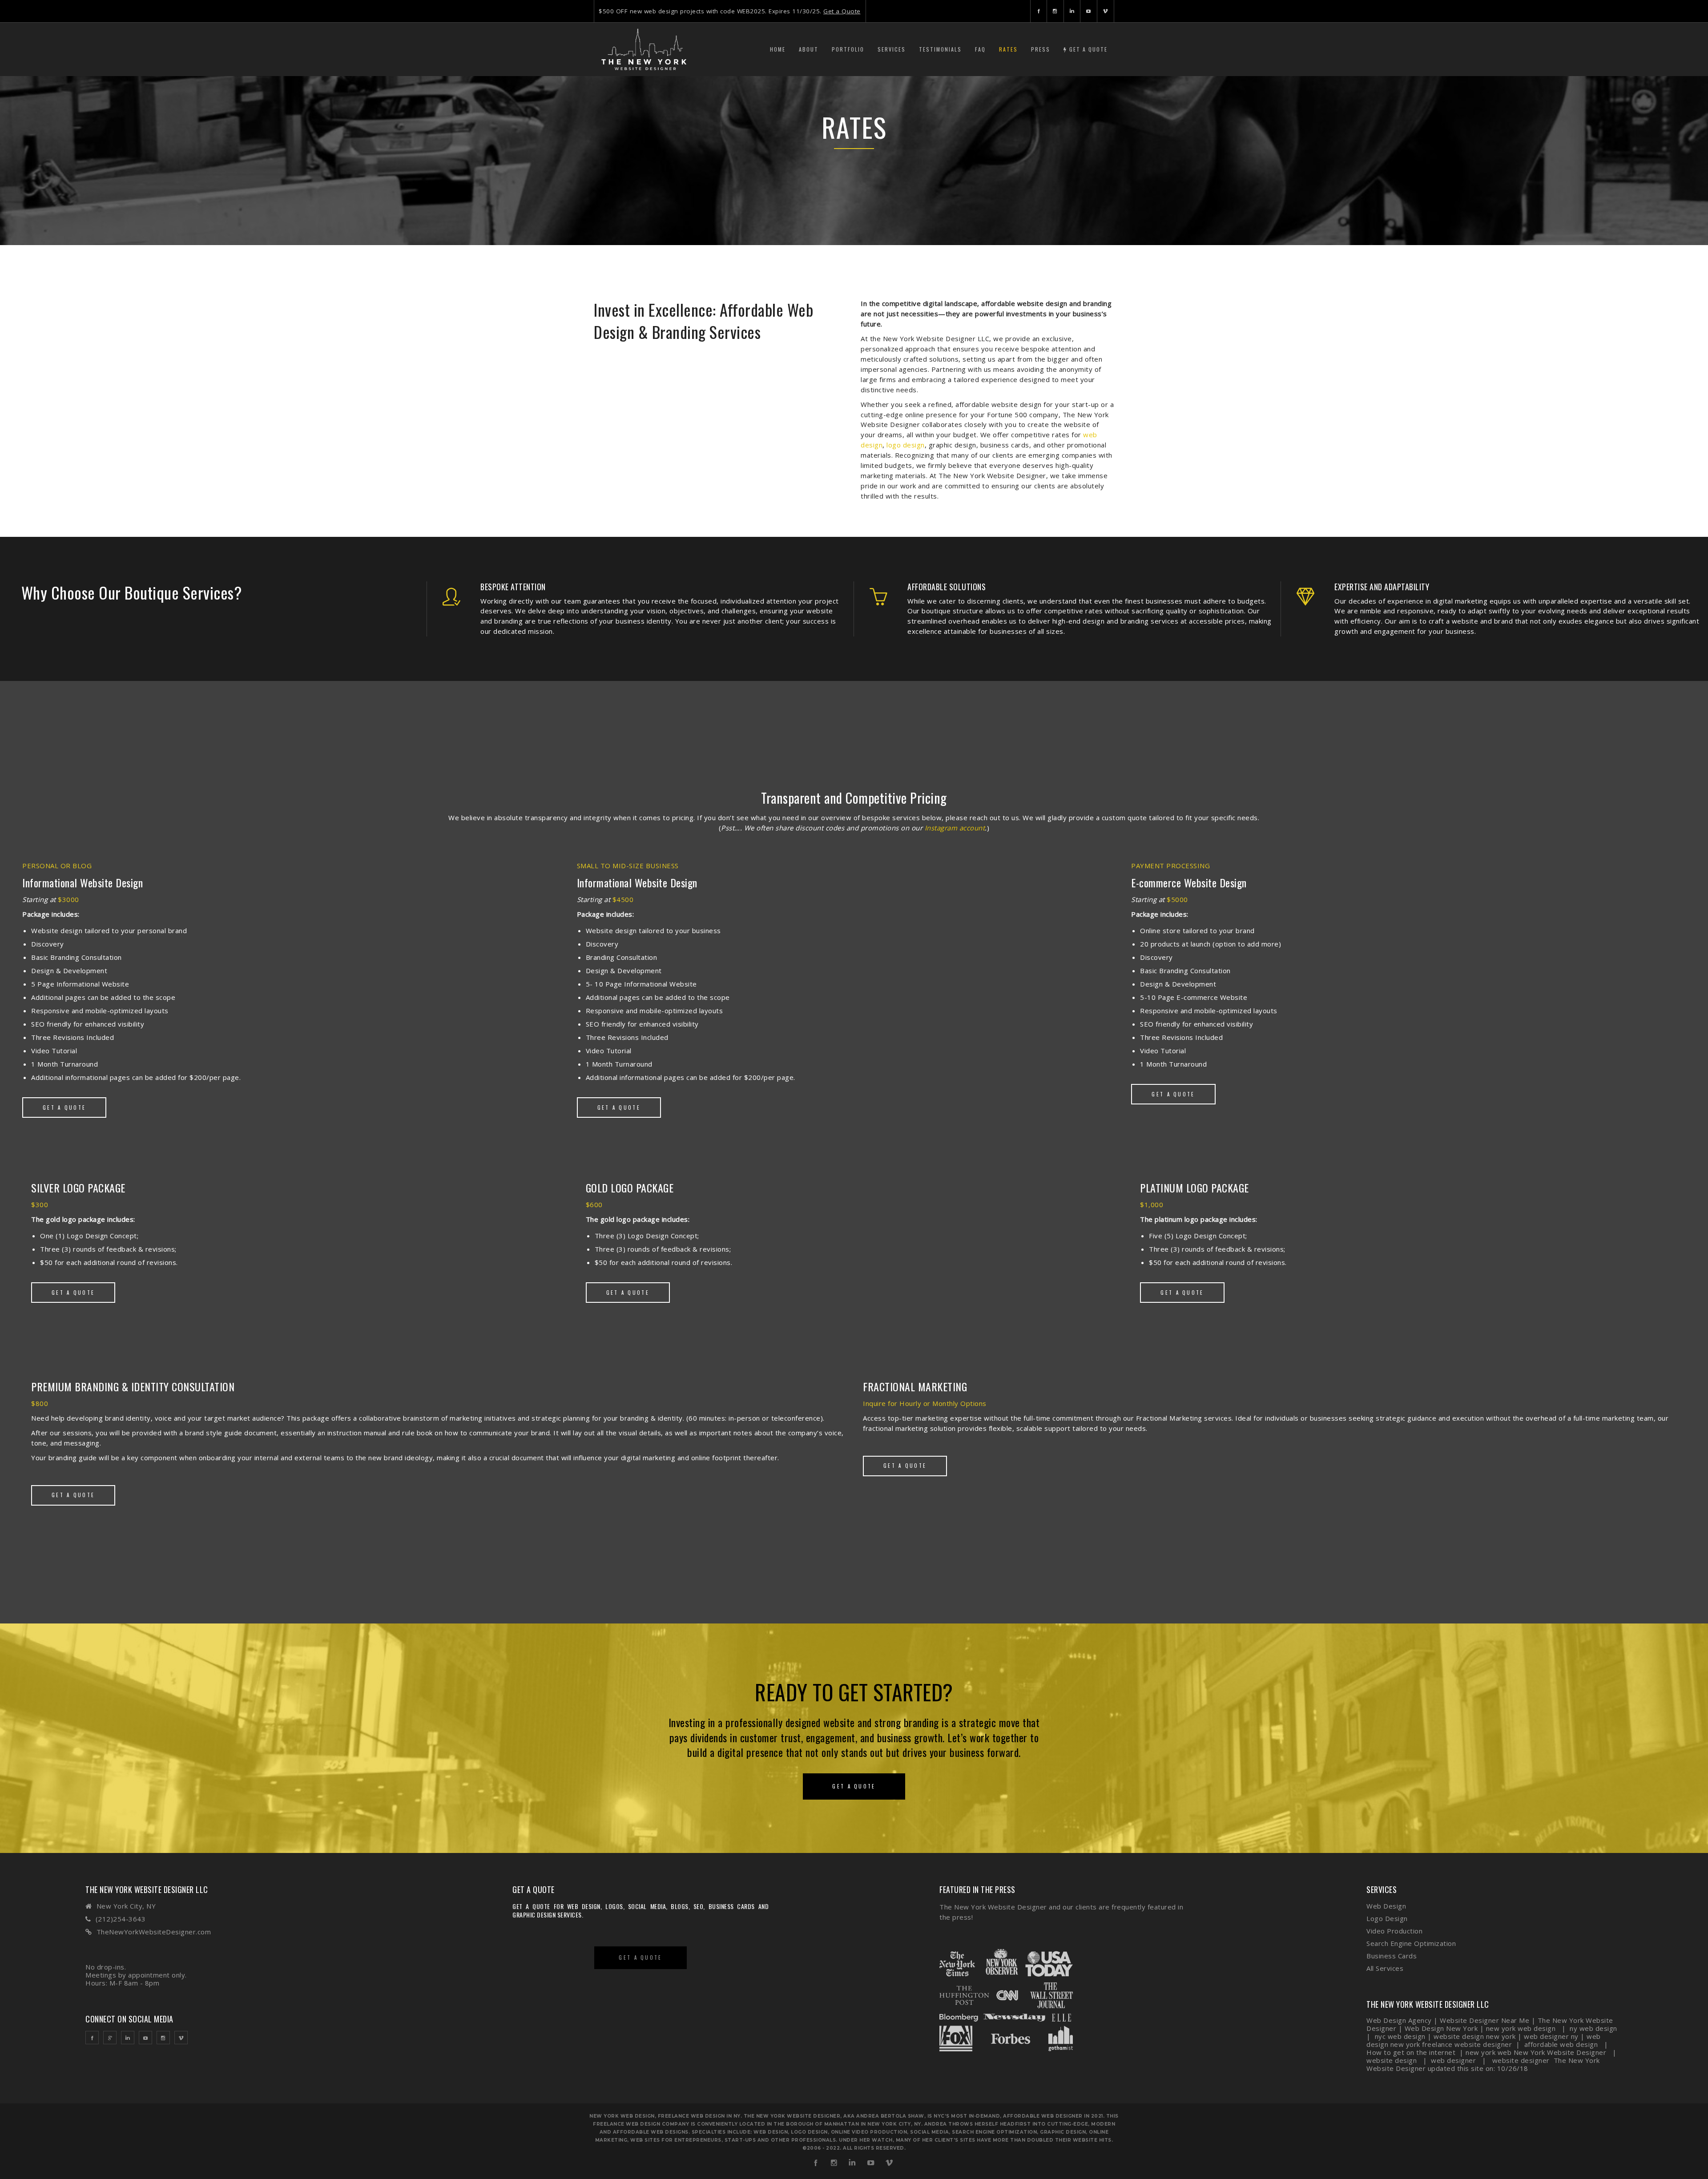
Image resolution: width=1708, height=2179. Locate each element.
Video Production (1394, 1931)
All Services (1385, 1968)
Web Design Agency (1399, 2020)
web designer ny (1551, 2036)
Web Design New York (1441, 2028)
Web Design (1386, 1906)
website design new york (1475, 2036)
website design (1393, 2060)
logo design (906, 445)
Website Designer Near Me (1484, 2020)
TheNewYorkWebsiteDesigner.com (154, 1932)
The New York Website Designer (993, 1907)
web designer (1454, 2060)
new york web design (1521, 2028)
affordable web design (1561, 2044)
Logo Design (1387, 1918)
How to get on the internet (1411, 2052)
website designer (1522, 2060)
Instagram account (955, 828)
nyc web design (1400, 2036)
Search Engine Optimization (1411, 1943)
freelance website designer (1467, 2044)
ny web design (1593, 2028)
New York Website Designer (1560, 2052)
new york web (1488, 2052)
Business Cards (1392, 1956)
